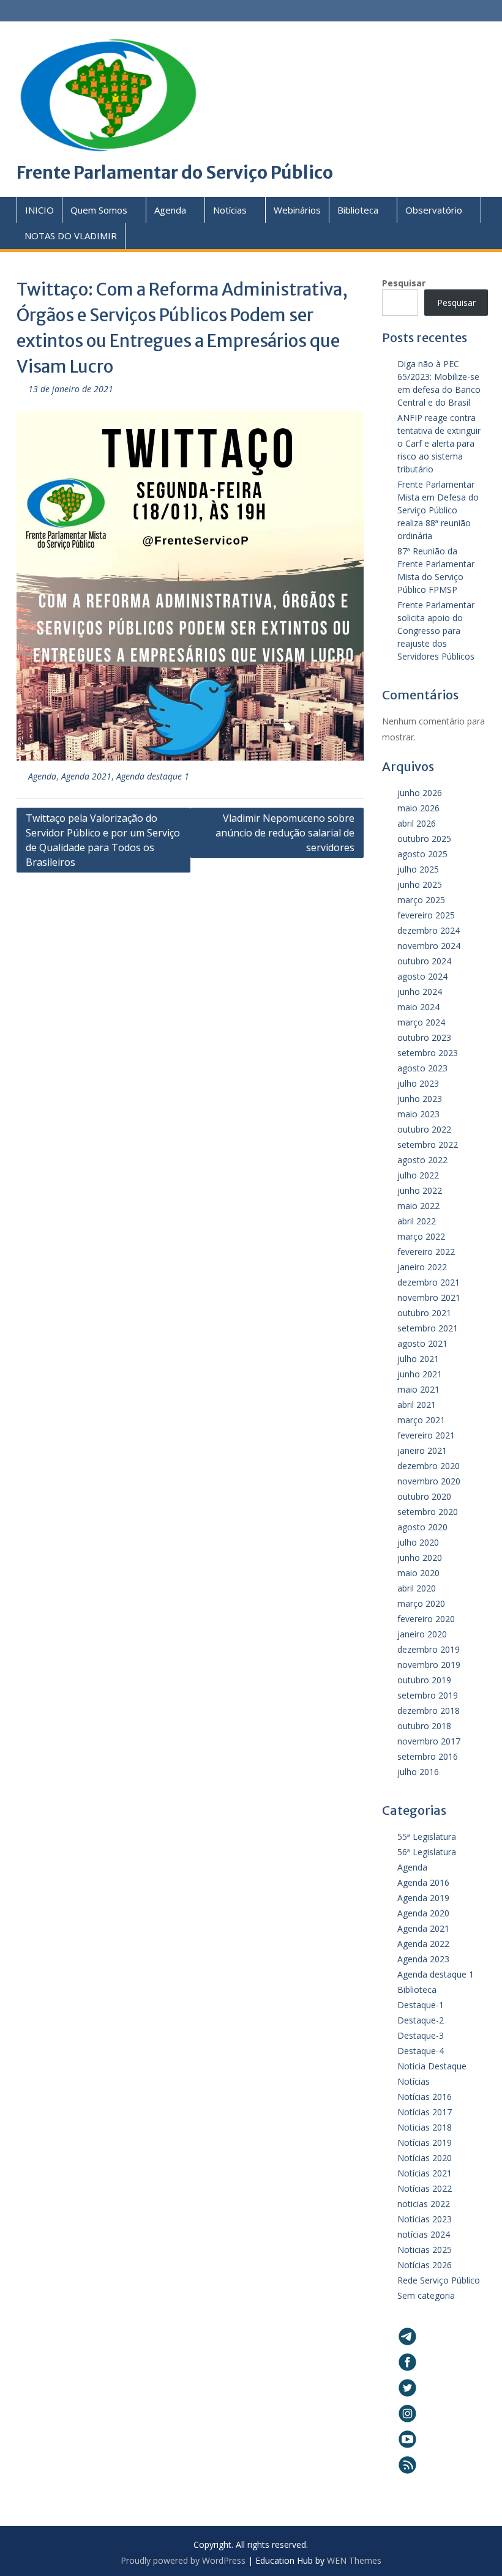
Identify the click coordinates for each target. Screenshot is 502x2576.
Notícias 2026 (425, 2265)
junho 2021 (420, 1374)
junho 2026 (420, 793)
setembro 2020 (428, 1512)
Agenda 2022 (423, 1944)
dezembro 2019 (429, 1649)
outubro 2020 (424, 1496)
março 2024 (421, 1022)
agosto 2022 (422, 1160)
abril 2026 (417, 823)
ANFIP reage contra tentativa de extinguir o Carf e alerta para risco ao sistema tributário (439, 443)
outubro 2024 (424, 961)
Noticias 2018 (425, 2127)
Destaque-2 (421, 2020)
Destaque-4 (421, 2051)
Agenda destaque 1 (153, 776)
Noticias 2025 (425, 2250)
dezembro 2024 (429, 930)
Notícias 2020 (425, 2158)
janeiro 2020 (422, 1634)
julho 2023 (418, 1083)
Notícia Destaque (432, 2066)
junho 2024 (420, 992)
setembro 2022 (428, 1145)
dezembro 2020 (429, 1466)
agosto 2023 (422, 1068)
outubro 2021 (424, 1313)
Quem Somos (99, 210)
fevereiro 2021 (426, 1435)
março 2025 (421, 900)
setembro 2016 (428, 1756)
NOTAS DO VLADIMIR (71, 236)
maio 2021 (418, 1389)
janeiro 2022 (422, 1267)
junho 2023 (420, 1099)
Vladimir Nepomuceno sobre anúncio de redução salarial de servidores (285, 833)
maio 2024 (418, 1007)
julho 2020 (418, 1542)
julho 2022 (418, 1175)
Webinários (297, 210)
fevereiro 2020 (426, 1619)
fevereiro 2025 (426, 915)
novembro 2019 (429, 1665)
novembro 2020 (429, 1481)
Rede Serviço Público (439, 2280)
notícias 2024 (424, 2234)
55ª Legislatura (427, 1837)
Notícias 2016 (425, 2097)
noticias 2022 (424, 2204)
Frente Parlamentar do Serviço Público (175, 173)
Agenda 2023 (423, 1959)
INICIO (39, 210)
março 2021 (421, 1420)
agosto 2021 (422, 1343)
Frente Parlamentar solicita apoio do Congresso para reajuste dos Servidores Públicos (436, 631)
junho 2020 (420, 1558)
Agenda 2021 (86, 776)
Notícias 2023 (425, 2219)
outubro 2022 (424, 1129)
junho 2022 (420, 1190)
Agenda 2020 (423, 1913)
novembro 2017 (429, 1741)
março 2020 (421, 1603)
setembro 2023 (428, 1053)
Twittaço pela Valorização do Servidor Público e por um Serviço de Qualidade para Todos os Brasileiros (103, 840)
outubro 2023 (424, 1037)
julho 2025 (418, 869)
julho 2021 (418, 1359)
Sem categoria (426, 2295)
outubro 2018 (424, 1726)
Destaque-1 (421, 2005)
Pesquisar (404, 283)
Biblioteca (358, 210)
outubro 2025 (424, 839)
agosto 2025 (422, 854)
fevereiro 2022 (426, 1252)
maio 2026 (418, 808)
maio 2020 (418, 1573)
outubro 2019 (424, 1680)
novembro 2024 (429, 946)
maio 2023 (418, 1114)
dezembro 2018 (429, 1711)
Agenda (170, 210)
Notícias (230, 210)
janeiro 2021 (422, 1450)
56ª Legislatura (427, 1852)
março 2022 (421, 1236)
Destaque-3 (421, 2035)
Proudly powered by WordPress (183, 2560)
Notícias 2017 (425, 2112)
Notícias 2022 (425, 2188)
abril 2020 (417, 1588)
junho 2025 (420, 884)
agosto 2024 (422, 976)
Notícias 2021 (425, 2173)
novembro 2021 (429, 1297)
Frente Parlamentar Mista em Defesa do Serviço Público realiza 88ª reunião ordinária (438, 510)
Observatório (434, 210)
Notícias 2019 (425, 2142)
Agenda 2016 (423, 1882)
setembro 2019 (428, 1695)
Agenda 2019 (423, 1898)
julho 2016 (418, 1772)
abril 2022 (417, 1221)
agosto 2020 (422, 1527)
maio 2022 (418, 1206)
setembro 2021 (428, 1328)
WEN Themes (354, 2560)
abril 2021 (417, 1405)
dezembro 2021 (429, 1282)
